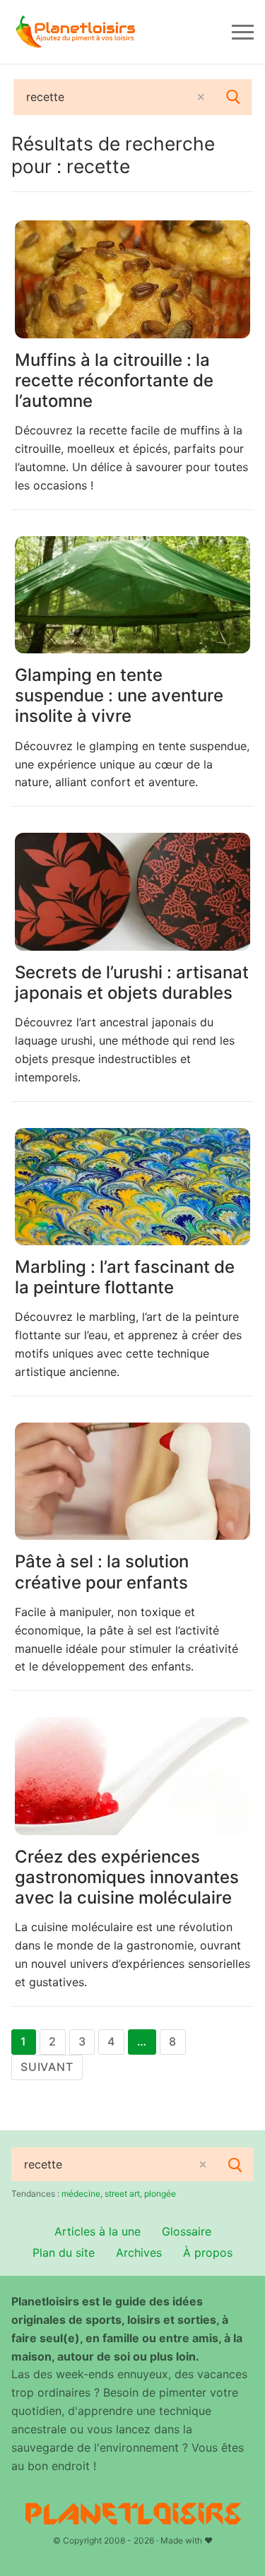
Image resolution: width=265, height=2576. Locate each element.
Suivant (47, 2067)
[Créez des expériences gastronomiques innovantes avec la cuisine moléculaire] (132, 1776)
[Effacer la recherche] (201, 97)
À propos (208, 2252)
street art (122, 2194)
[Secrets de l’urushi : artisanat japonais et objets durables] (132, 892)
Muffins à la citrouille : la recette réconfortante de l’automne (114, 380)
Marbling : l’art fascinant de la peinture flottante (125, 1277)
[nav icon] (243, 32)
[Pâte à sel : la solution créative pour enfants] (132, 1482)
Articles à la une (98, 2231)
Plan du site (64, 2252)
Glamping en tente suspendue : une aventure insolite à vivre (119, 695)
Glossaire (187, 2231)
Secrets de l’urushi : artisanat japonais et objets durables (132, 983)
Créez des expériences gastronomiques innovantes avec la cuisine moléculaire (127, 1877)
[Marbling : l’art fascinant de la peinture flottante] (132, 1187)
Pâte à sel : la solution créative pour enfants (102, 1572)
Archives (139, 2252)
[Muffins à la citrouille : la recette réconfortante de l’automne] (132, 279)
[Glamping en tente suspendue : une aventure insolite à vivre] (132, 595)
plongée (160, 2194)
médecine (81, 2194)
